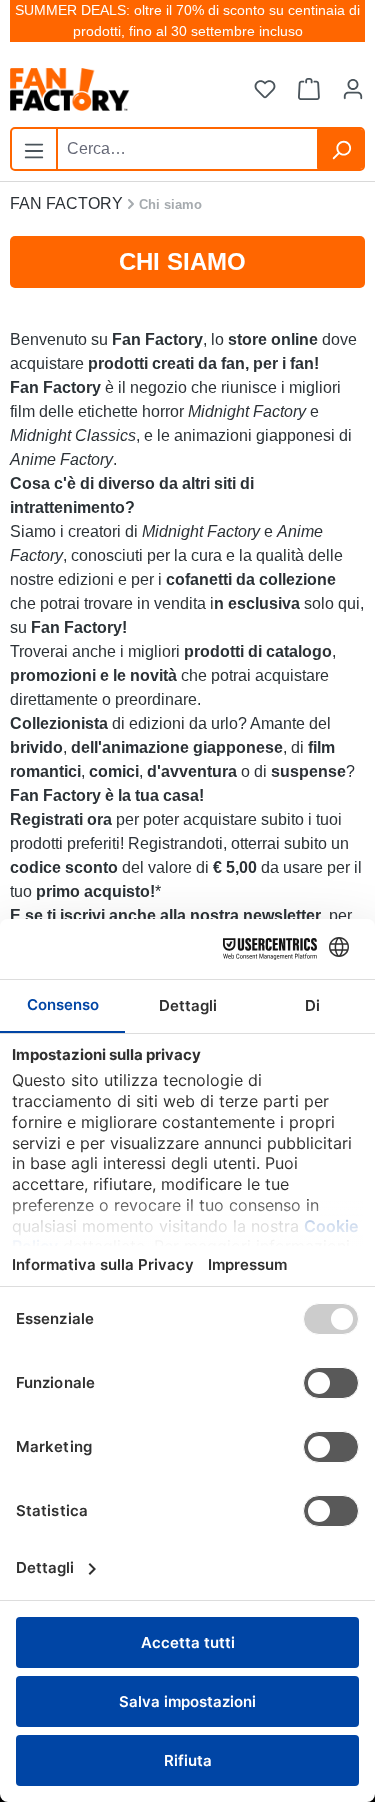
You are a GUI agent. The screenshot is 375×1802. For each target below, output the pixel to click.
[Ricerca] (341, 149)
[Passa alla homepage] (110, 89)
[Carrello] (309, 90)
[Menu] (34, 147)
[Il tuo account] (353, 90)
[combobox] (187, 149)
